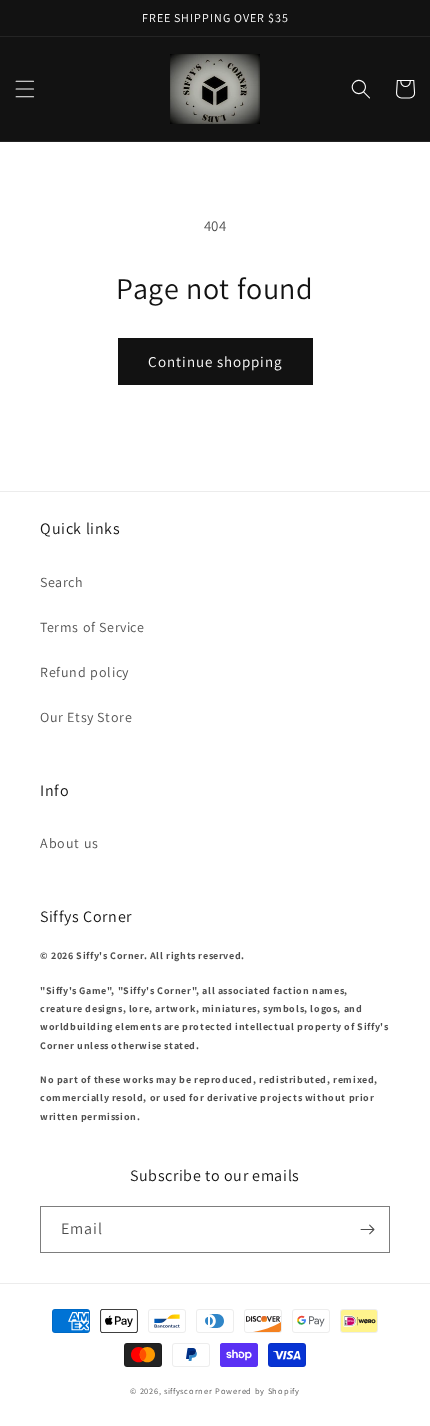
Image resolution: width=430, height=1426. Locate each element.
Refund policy (84, 672)
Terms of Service (92, 627)
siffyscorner (188, 1390)
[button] (25, 89)
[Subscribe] (367, 1229)
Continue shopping (215, 361)
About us (69, 843)
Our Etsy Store (86, 717)
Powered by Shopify (257, 1390)
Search (62, 582)
